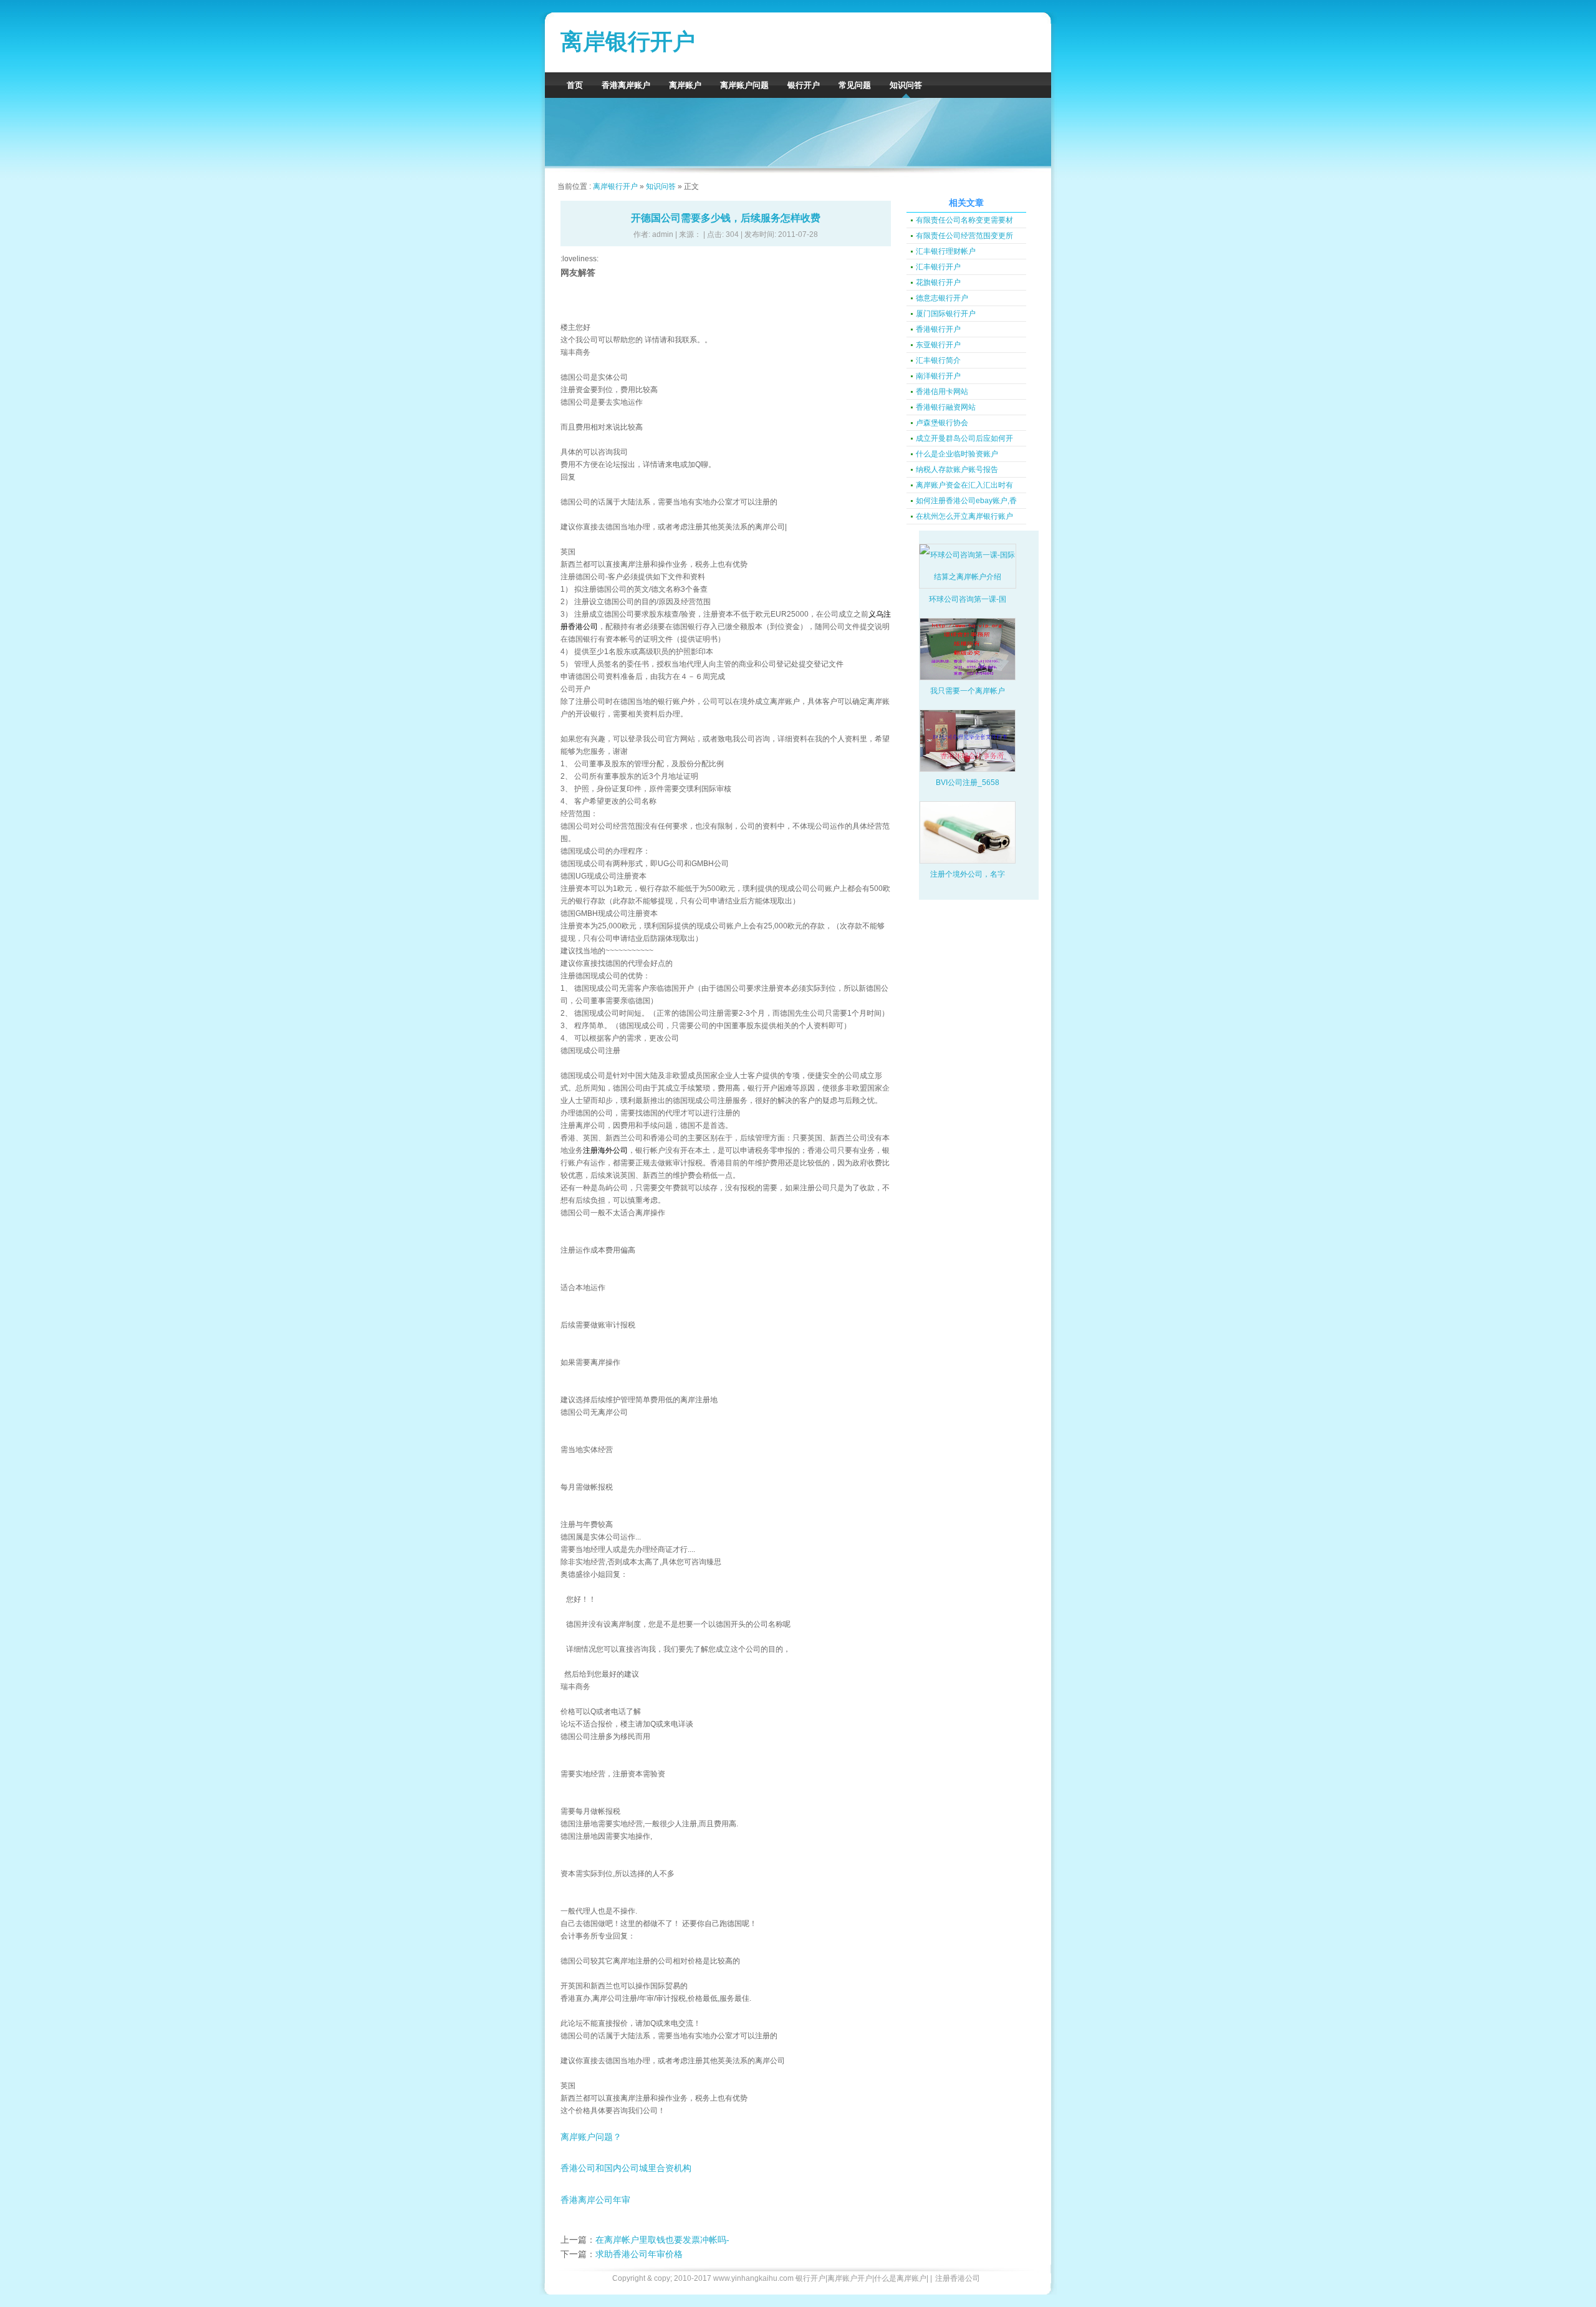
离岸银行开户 (628, 41)
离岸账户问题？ (591, 2137)
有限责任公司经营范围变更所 (964, 236)
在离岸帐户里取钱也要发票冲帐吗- (662, 2240)
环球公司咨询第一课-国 (968, 599)
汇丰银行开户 (938, 267)
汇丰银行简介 (938, 360)
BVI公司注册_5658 (968, 783)
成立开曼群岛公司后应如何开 (964, 438)
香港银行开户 (938, 329)
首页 (575, 85)
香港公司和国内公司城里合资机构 (626, 2168)
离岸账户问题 (744, 85)
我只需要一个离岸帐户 (968, 691)
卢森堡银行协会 (942, 423)
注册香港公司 (958, 2278)
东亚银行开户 (938, 345)
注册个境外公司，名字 (968, 874)
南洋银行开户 (938, 376)
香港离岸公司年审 (595, 2200)
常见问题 (855, 85)
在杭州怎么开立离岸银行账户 (964, 516)
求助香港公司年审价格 (639, 2254)
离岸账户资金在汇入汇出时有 (964, 485)
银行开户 (804, 85)
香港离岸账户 (626, 85)
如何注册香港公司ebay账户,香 (966, 501)
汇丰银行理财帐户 (946, 251)
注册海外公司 (605, 1150)
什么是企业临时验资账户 (957, 454)
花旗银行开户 (938, 282)
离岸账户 (685, 85)
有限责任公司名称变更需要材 (964, 220)
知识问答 (906, 85)
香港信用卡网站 (942, 392)
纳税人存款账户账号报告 (957, 470)
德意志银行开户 (942, 298)
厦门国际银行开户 (946, 314)
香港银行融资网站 (946, 407)
